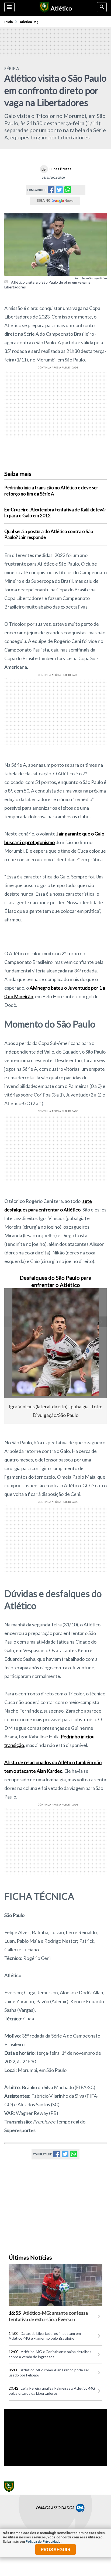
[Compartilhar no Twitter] (59, 191)
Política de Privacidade (43, 2542)
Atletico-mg (29, 22)
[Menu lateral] (9, 7)
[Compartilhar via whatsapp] (68, 190)
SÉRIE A (12, 68)
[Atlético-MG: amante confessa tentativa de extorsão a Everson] (55, 2285)
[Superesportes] (44, 8)
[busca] (102, 7)
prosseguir (55, 2550)
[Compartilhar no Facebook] (51, 191)
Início (9, 22)
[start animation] (17, 1300)
